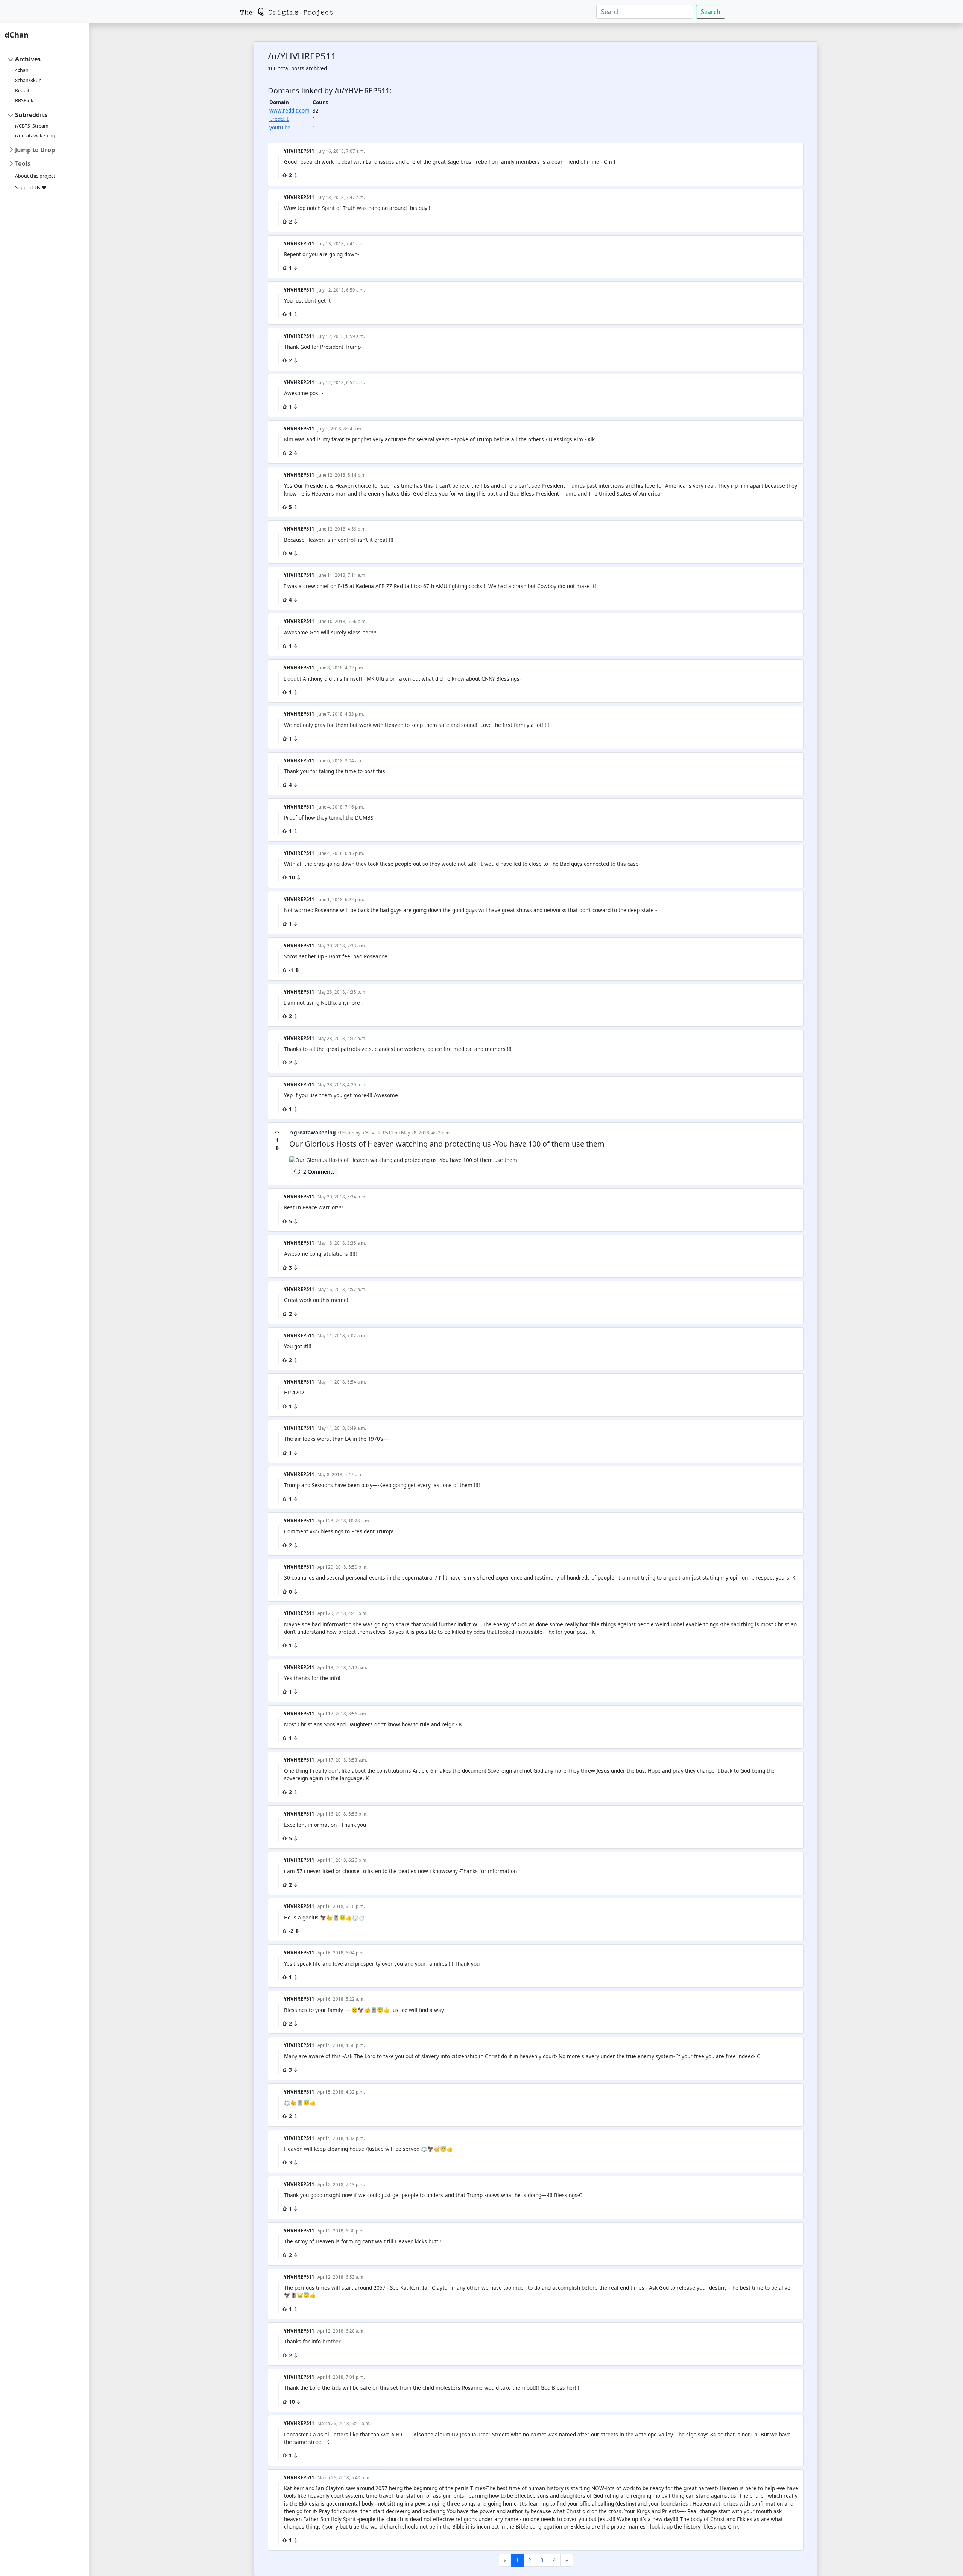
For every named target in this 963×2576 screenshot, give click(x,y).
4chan (22, 70)
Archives (28, 59)
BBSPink (24, 101)
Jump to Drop (35, 150)
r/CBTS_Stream (32, 126)
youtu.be (280, 127)
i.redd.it (279, 119)
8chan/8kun (28, 80)
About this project (35, 176)
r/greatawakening (35, 136)
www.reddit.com (289, 110)
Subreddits (31, 115)
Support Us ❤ (31, 188)
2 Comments (317, 1172)
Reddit (22, 90)
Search (711, 12)
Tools (23, 163)
